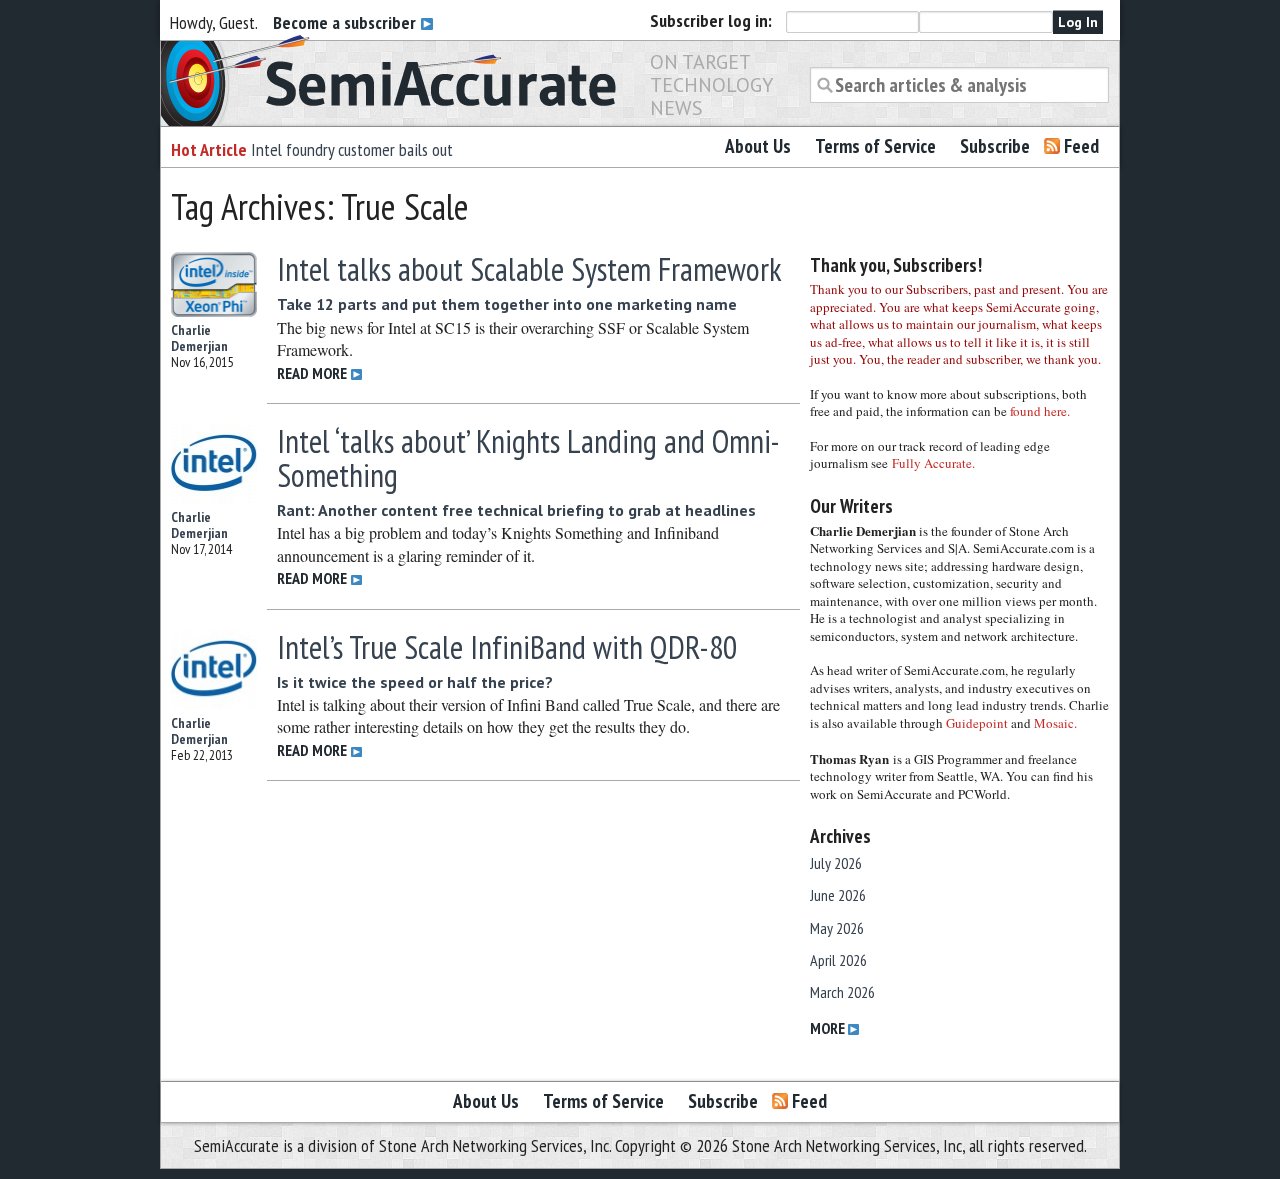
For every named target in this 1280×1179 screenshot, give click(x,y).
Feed (1081, 146)
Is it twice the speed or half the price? (415, 682)
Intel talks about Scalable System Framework (529, 269)
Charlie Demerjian (199, 338)
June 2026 (838, 895)
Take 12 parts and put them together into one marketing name (507, 304)
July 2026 (836, 863)
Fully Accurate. (933, 463)
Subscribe (995, 146)
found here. (1040, 411)
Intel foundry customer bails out (352, 149)
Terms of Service (875, 146)
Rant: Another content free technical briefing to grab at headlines (516, 510)
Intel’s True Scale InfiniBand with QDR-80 (507, 647)
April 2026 (838, 960)
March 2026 (842, 992)
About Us (758, 146)
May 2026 (837, 928)
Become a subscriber (346, 22)
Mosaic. (1055, 723)
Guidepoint (977, 723)
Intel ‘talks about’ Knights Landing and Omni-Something (528, 458)
